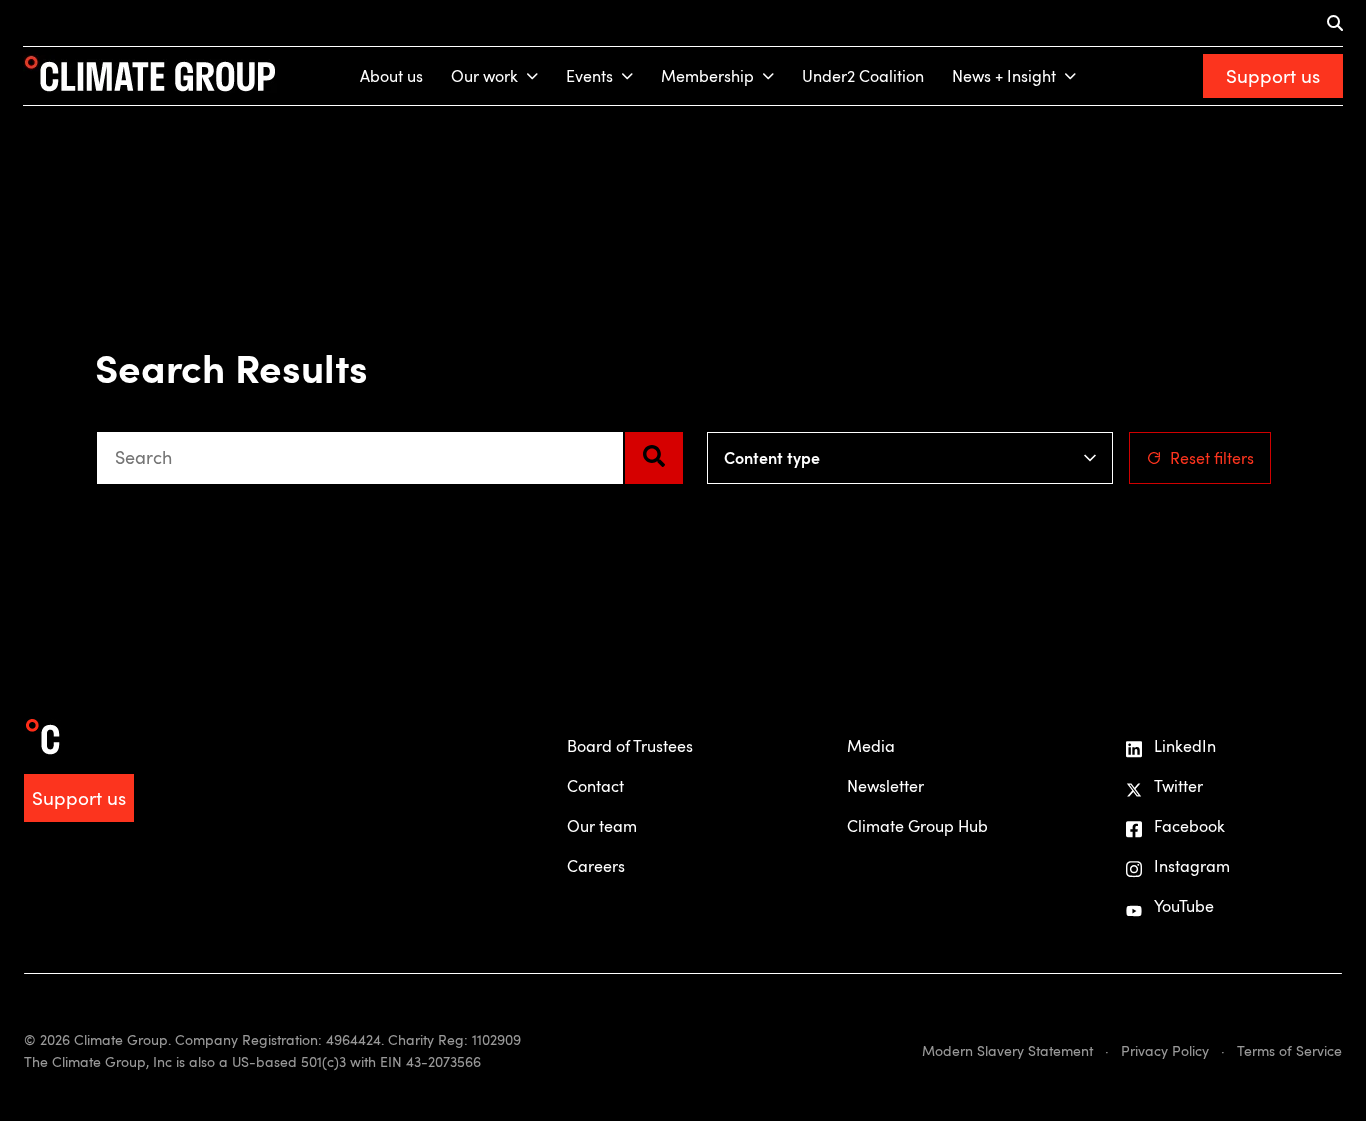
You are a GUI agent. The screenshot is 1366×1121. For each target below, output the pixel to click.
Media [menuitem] (871, 746)
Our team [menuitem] (602, 826)
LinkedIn (1185, 746)
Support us (1273, 75)
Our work (484, 76)
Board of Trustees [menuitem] (630, 746)
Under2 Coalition (863, 76)
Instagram (1192, 866)
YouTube (1184, 906)
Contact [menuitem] (595, 786)
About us (391, 76)
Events (589, 76)
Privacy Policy (1165, 1050)
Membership (707, 76)
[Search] (654, 458)
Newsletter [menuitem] (885, 786)
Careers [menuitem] (596, 866)
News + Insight (1004, 76)
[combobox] (360, 458)
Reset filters (1212, 458)
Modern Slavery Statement (1007, 1050)
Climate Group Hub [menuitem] (917, 826)
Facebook (1189, 826)
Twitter (1178, 786)
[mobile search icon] (1335, 23)
